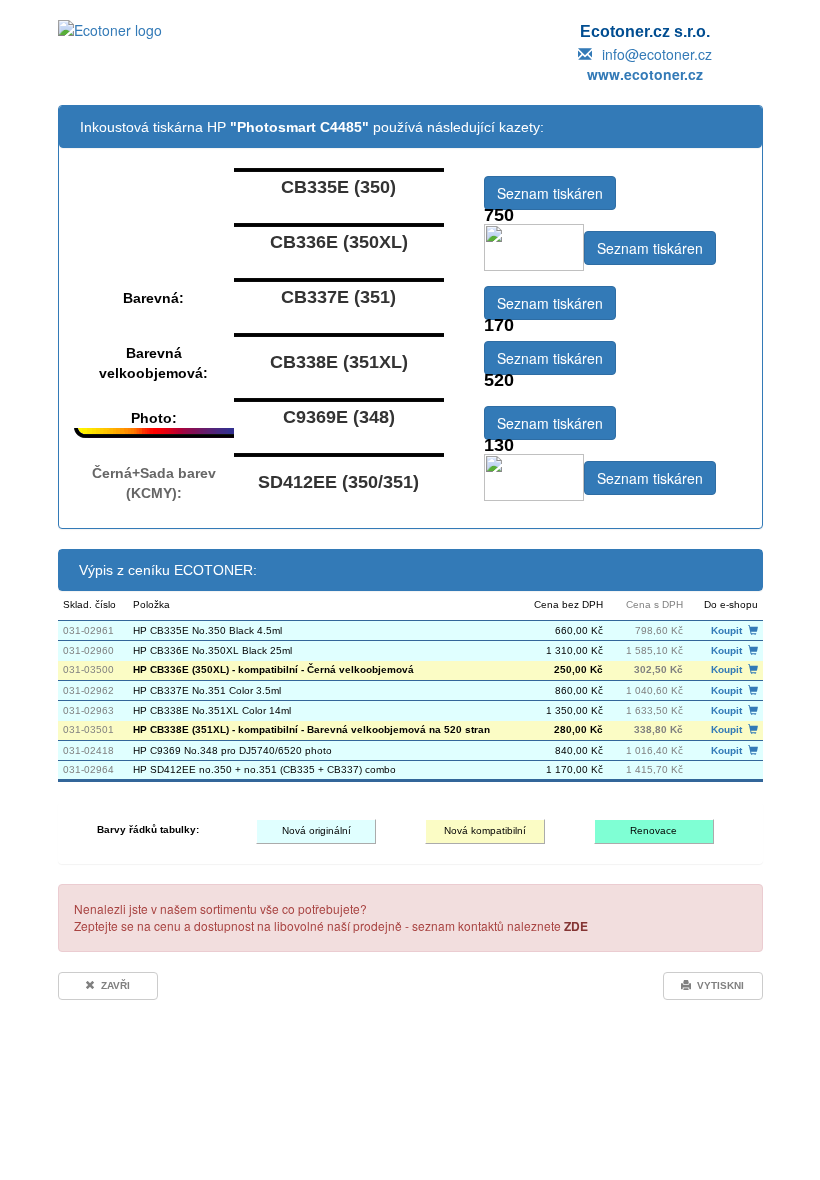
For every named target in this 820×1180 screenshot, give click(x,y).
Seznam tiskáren (550, 193)
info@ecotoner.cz (657, 54)
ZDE (576, 926)
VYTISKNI (717, 985)
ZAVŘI (112, 985)
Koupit (729, 630)
